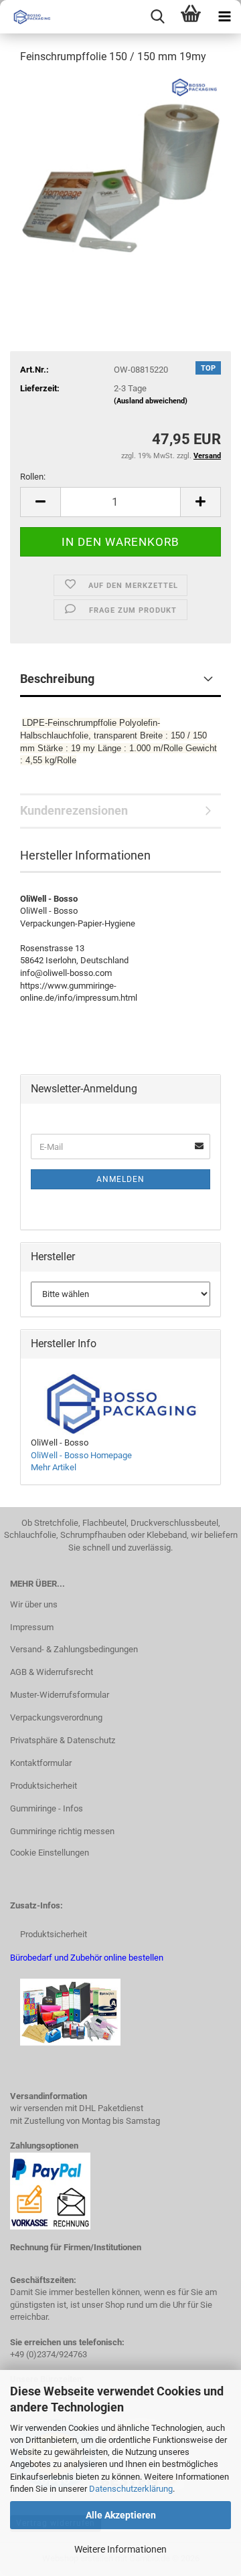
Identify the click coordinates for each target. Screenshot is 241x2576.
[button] (40, 502)
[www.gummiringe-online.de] (27, 17)
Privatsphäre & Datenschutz (63, 1740)
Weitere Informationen (120, 2549)
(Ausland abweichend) (151, 401)
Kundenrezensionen (74, 810)
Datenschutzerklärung (131, 2489)
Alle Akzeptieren (121, 2515)
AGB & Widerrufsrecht (52, 1672)
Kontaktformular (41, 1763)
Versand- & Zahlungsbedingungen (74, 1649)
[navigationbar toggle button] (224, 17)
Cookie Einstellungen (50, 1853)
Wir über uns (34, 1604)
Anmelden (120, 1179)
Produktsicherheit (44, 1786)
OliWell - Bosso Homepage (81, 1455)
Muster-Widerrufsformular (60, 1695)
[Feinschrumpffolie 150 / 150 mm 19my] (120, 176)
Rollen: (33, 477)
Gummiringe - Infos (47, 1808)
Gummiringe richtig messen (62, 1831)
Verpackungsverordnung (56, 1717)
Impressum (32, 1627)
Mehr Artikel (54, 1467)
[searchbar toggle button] (157, 17)
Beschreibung (57, 679)
